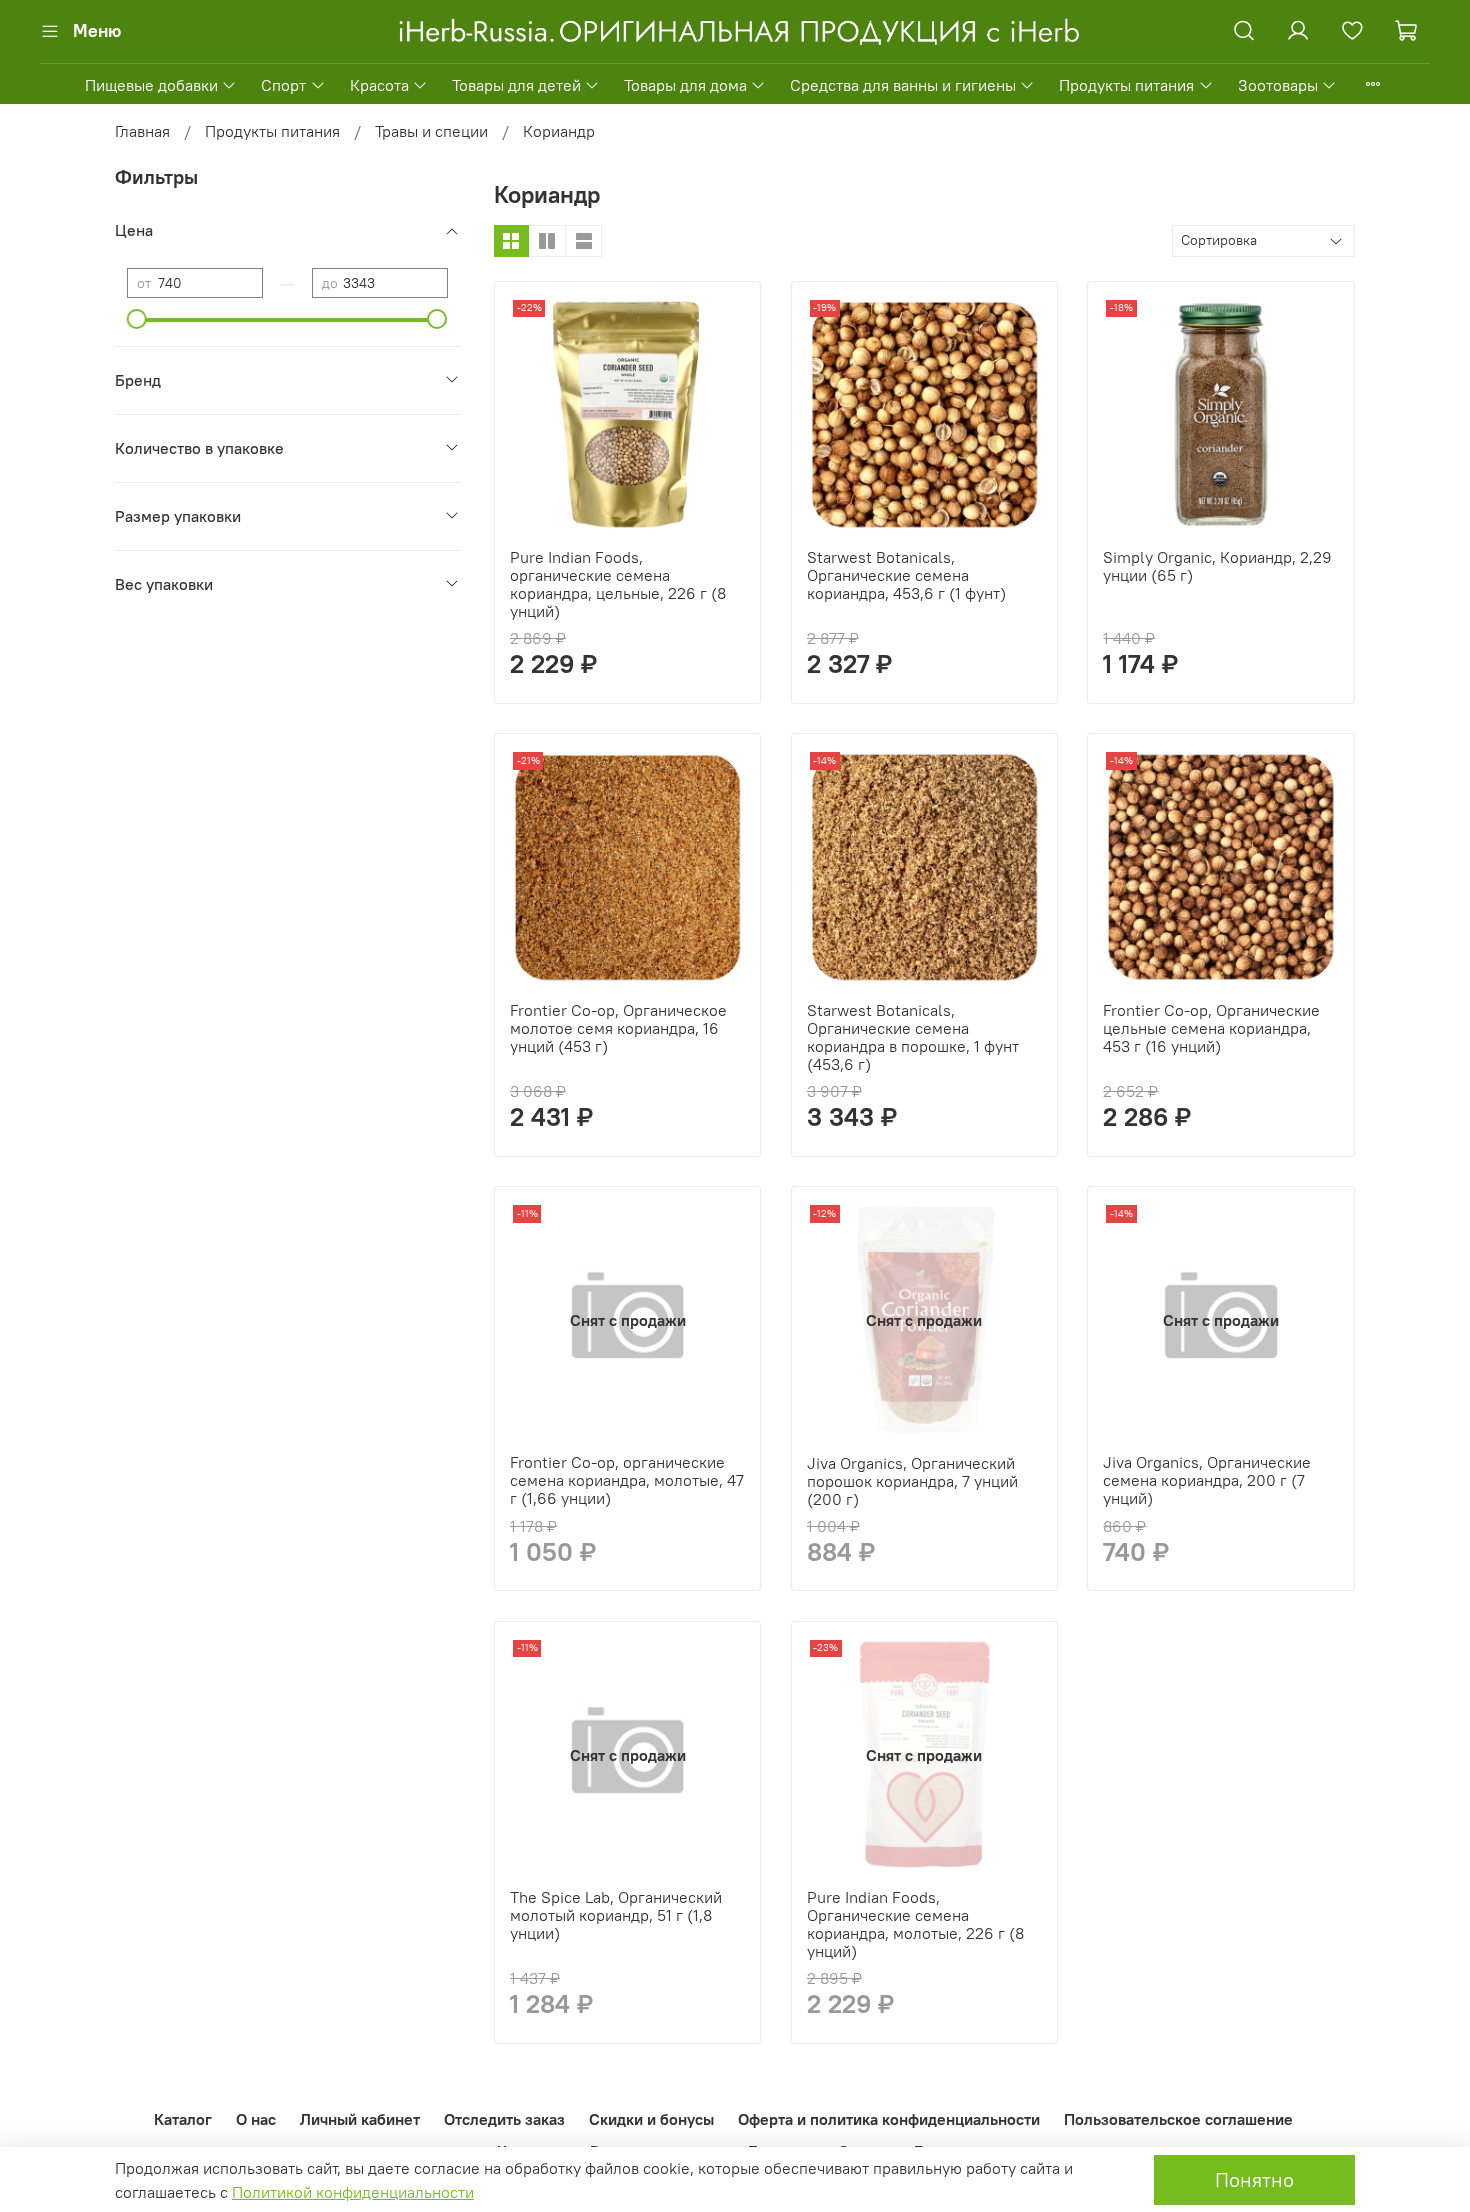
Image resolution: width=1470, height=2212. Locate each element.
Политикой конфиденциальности (353, 2192)
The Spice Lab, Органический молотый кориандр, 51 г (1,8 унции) (616, 1915)
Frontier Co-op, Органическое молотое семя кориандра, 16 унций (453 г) (618, 1028)
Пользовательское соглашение (1178, 2119)
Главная (142, 131)
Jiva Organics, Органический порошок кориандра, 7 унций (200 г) (912, 1481)
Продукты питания (1126, 85)
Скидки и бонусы (651, 2119)
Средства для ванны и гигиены (903, 85)
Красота (379, 85)
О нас (256, 2119)
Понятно (1254, 2179)
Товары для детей (516, 85)
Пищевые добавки (151, 85)
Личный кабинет (360, 2119)
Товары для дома (685, 85)
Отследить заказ (504, 2119)
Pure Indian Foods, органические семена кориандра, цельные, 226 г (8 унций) (618, 584)
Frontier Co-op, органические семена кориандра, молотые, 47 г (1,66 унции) (627, 1480)
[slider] (137, 319)
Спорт (283, 85)
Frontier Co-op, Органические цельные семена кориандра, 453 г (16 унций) (1211, 1028)
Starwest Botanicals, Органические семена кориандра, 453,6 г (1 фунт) (906, 575)
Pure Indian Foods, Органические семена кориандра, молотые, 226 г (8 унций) (915, 1924)
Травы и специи (431, 131)
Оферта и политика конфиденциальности (889, 2119)
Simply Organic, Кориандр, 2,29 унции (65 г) (1217, 566)
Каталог (183, 2119)
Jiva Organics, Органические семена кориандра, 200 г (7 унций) (1207, 1480)
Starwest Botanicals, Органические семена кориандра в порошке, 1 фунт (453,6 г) (913, 1037)
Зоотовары (1278, 85)
